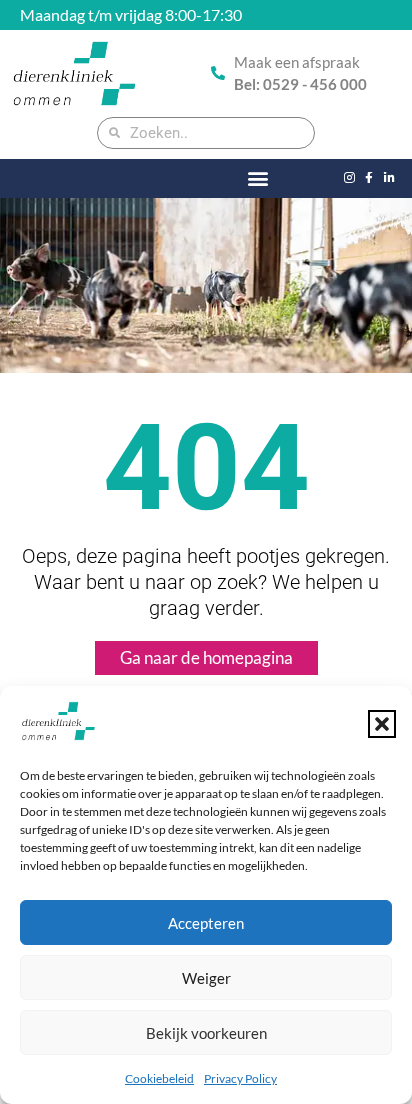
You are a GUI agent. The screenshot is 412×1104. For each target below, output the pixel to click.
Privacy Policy (240, 1078)
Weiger (206, 978)
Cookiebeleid (159, 1078)
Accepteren (206, 923)
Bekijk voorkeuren (206, 1033)
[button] (382, 724)
